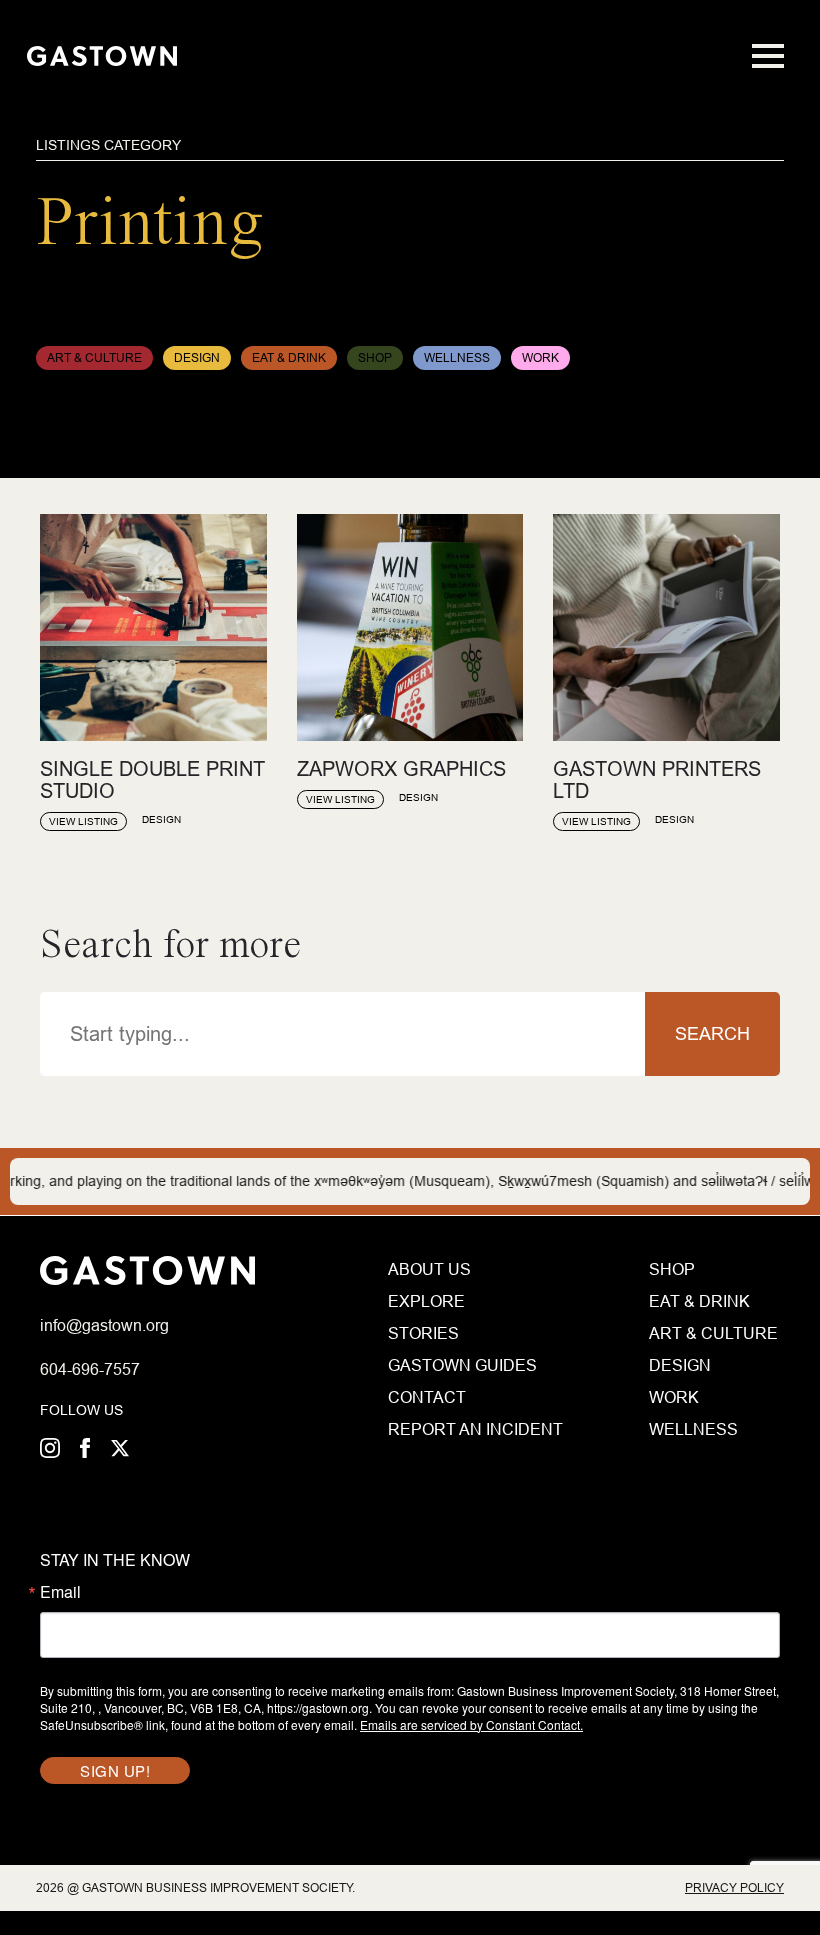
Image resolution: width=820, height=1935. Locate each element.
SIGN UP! (115, 1770)
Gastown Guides (462, 1365)
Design (680, 1365)
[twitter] (120, 1448)
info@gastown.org (104, 1325)
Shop (672, 1269)
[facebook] (85, 1448)
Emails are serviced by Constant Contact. (471, 1724)
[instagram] (50, 1448)
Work (674, 1397)
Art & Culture (713, 1333)
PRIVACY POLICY (734, 1887)
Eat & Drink (699, 1301)
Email (60, 1592)
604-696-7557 (90, 1369)
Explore (426, 1301)
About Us (429, 1269)
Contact (427, 1397)
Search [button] (712, 1033)
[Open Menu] (768, 56)
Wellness (693, 1429)
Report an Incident (468, 1429)
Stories (423, 1333)
